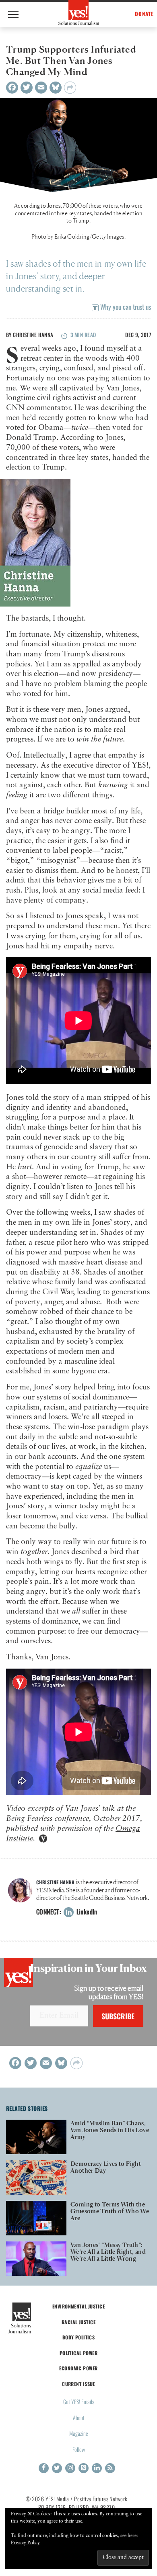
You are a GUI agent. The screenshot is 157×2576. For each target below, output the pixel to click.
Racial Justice (78, 2322)
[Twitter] (27, 88)
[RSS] (110, 2468)
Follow (79, 2449)
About (79, 2418)
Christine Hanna (33, 335)
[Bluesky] (56, 88)
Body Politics (79, 2337)
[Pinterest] (84, 2468)
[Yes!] (79, 12)
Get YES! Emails (79, 2401)
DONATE (144, 14)
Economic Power (78, 2368)
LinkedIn (86, 1912)
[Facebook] (12, 88)
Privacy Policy (25, 2543)
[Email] (41, 88)
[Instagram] (70, 2468)
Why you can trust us (125, 307)
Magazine (79, 2433)
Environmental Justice (78, 2306)
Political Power (78, 2353)
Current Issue (78, 2384)
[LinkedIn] (97, 2468)
